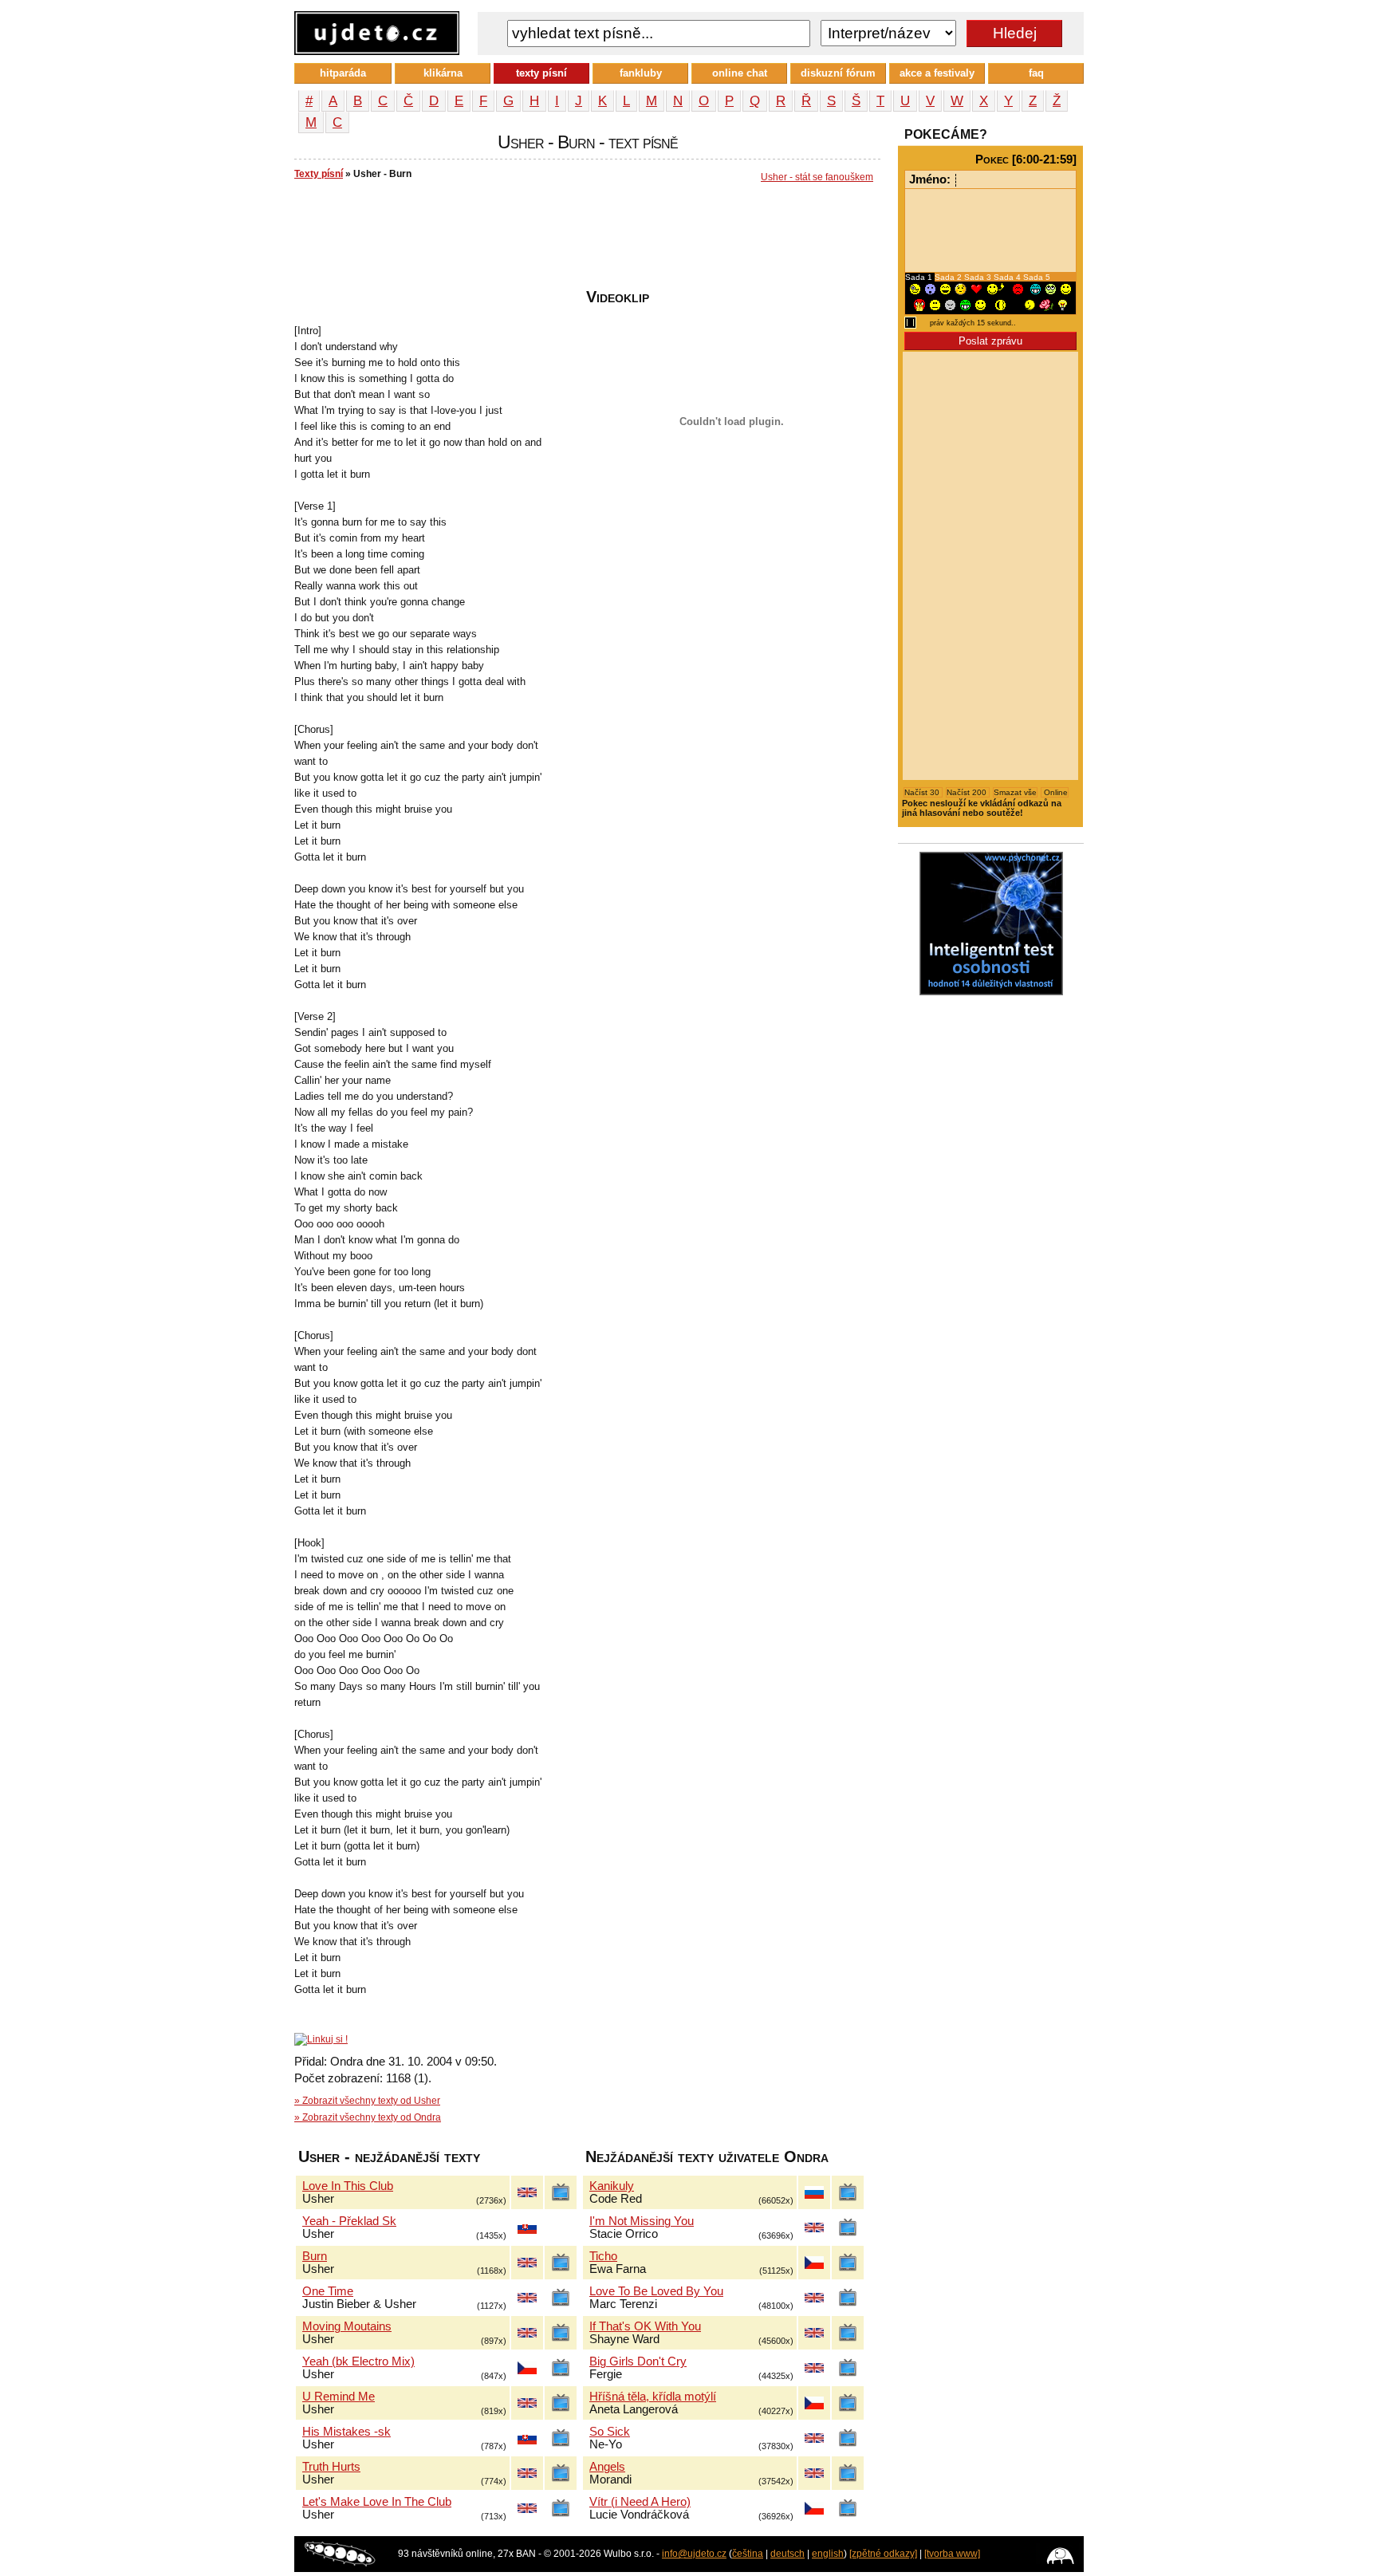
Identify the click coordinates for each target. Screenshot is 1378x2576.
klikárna (443, 73)
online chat (740, 73)
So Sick (610, 2432)
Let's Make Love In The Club (377, 2502)
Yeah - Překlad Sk (349, 2221)
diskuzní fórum (838, 73)
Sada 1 (920, 277)
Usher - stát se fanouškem (817, 177)
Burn (315, 2256)
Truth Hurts (331, 2467)
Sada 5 (1037, 277)
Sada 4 (1008, 277)
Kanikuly (612, 2186)
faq (1036, 73)
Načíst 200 (968, 792)
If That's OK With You (645, 2326)
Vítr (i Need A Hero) (640, 2502)
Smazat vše (1015, 792)
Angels (607, 2467)
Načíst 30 (923, 792)
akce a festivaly (937, 73)
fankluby (641, 73)
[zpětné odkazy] (883, 2554)
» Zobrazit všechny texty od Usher (367, 2101)
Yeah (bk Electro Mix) (358, 2361)
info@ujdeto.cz (694, 2554)
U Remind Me (339, 2397)
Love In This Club (348, 2186)
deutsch (787, 2554)
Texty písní (319, 174)
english (828, 2554)
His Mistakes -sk (346, 2432)
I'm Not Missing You (642, 2221)
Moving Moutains (347, 2326)
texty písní (541, 73)
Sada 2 (949, 277)
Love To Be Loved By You (656, 2291)
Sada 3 (979, 277)
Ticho (603, 2256)
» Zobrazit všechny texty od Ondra (368, 2117)
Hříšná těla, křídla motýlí (653, 2397)
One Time (328, 2291)
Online (1055, 792)
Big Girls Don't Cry (638, 2361)
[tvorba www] (952, 2554)
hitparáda (343, 73)
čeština (748, 2554)
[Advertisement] (585, 240)
